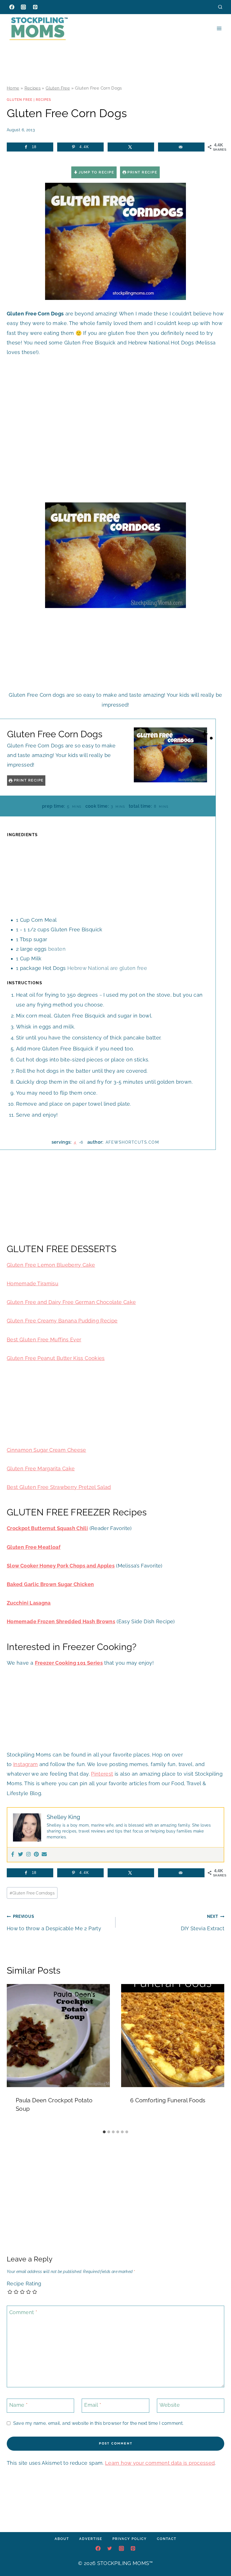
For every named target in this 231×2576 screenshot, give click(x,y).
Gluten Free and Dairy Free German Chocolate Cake (71, 1302)
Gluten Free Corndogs (32, 1893)
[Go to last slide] (14, 2056)
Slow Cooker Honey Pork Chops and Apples (61, 1566)
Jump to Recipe (96, 172)
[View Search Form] (220, 7)
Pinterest (102, 1774)
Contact (167, 2539)
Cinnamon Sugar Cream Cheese (46, 1450)
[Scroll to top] (218, 2555)
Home (13, 88)
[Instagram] (23, 7)
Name (18, 2405)
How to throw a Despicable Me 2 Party (54, 1922)
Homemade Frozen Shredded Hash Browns (61, 1621)
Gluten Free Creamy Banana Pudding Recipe (62, 1321)
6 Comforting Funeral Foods (168, 2100)
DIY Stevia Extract (203, 1922)
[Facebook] (12, 7)
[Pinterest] (35, 7)
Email (93, 2405)
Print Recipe (142, 172)
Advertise (91, 2539)
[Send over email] (181, 147)
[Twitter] (21, 1855)
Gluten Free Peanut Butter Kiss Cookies (56, 1358)
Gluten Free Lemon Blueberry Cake (51, 1265)
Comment (23, 2312)
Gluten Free (58, 88)
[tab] (104, 2132)
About (62, 2539)
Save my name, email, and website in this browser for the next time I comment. (98, 2423)
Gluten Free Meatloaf (34, 1547)
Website (170, 2405)
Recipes (33, 88)
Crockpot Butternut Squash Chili (47, 1528)
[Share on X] (131, 147)
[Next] (217, 2056)
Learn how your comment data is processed (160, 2463)
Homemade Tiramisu (33, 1283)
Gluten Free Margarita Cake (41, 1469)
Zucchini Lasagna (29, 1603)
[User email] (44, 1855)
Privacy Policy (130, 2539)
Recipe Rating (24, 2284)
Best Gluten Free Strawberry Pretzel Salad (59, 1487)
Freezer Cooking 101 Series (69, 1663)
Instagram (25, 1764)
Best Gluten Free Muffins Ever (44, 1340)
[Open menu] (219, 28)
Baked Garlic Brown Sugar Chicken (50, 1584)
